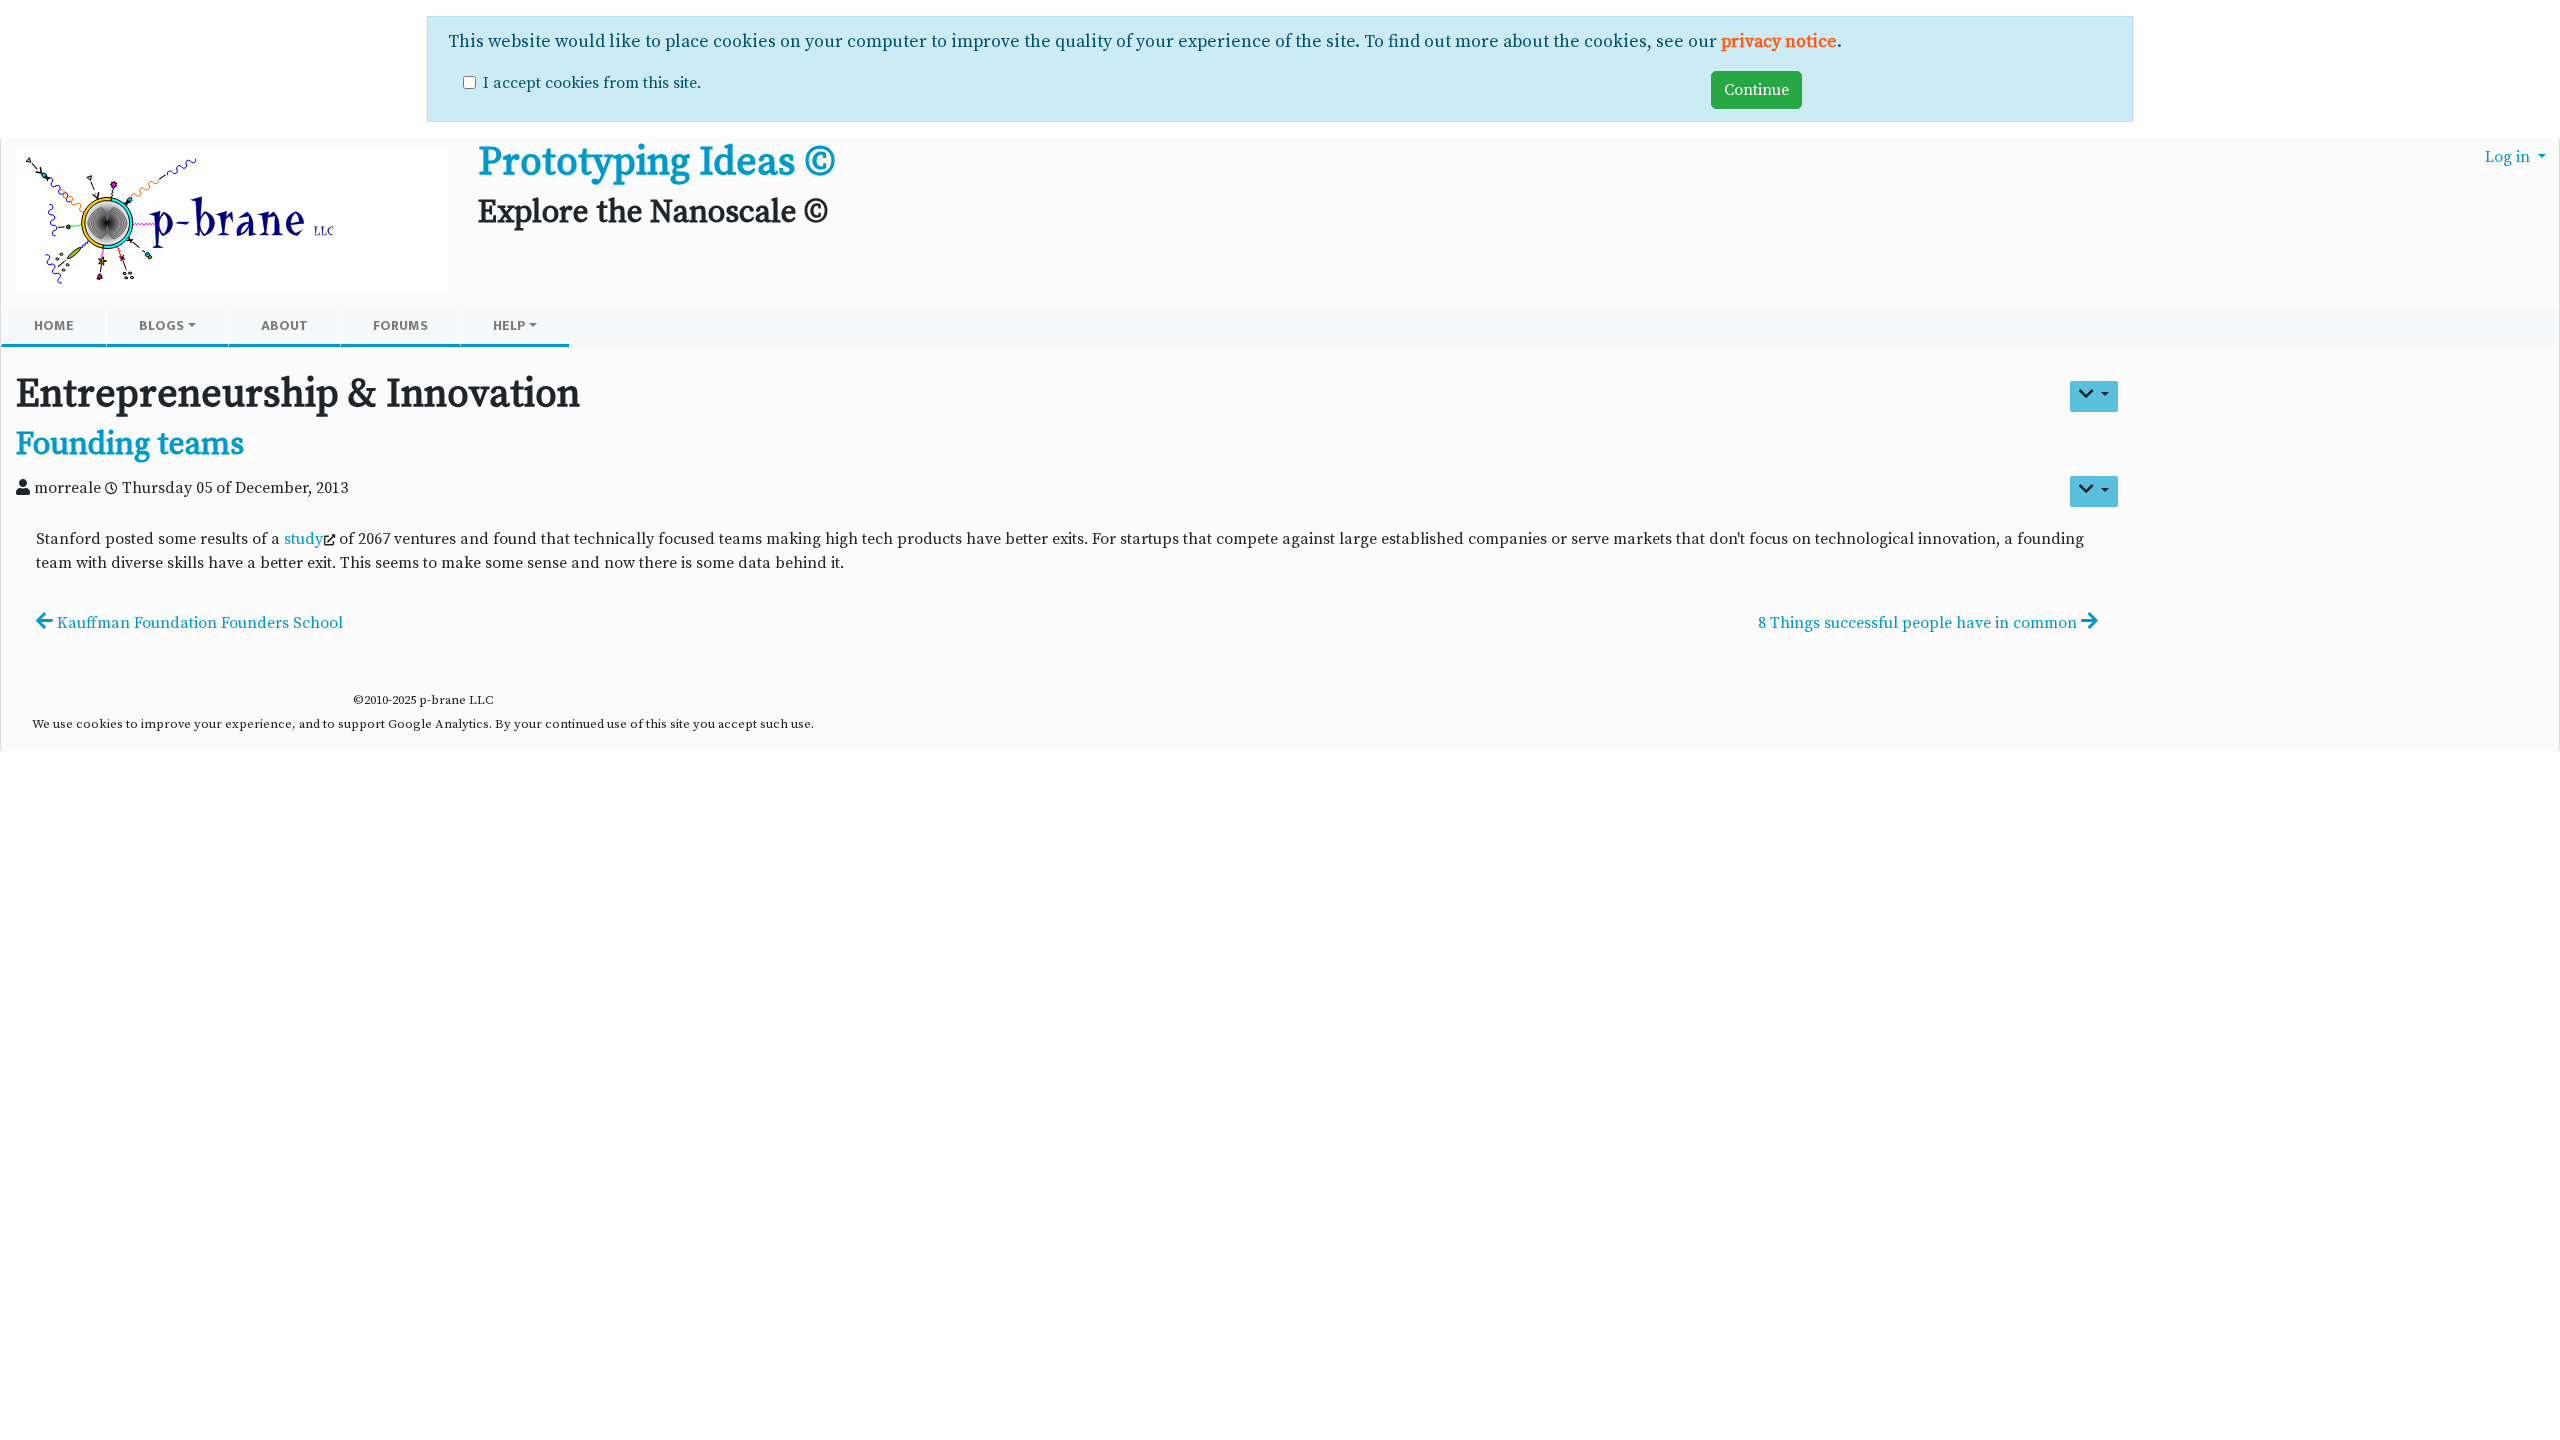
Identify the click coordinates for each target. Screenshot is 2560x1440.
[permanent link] (262, 448)
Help (509, 325)
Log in (2509, 157)
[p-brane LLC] (232, 222)
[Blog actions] (2094, 396)
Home (54, 325)
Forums (400, 325)
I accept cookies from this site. (592, 83)
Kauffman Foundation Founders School (198, 623)
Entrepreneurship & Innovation (298, 394)
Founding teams (130, 445)
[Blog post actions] (2094, 491)
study (303, 539)
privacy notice (1779, 42)
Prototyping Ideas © (656, 162)
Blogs (161, 325)
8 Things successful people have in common (1919, 623)
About (284, 325)
